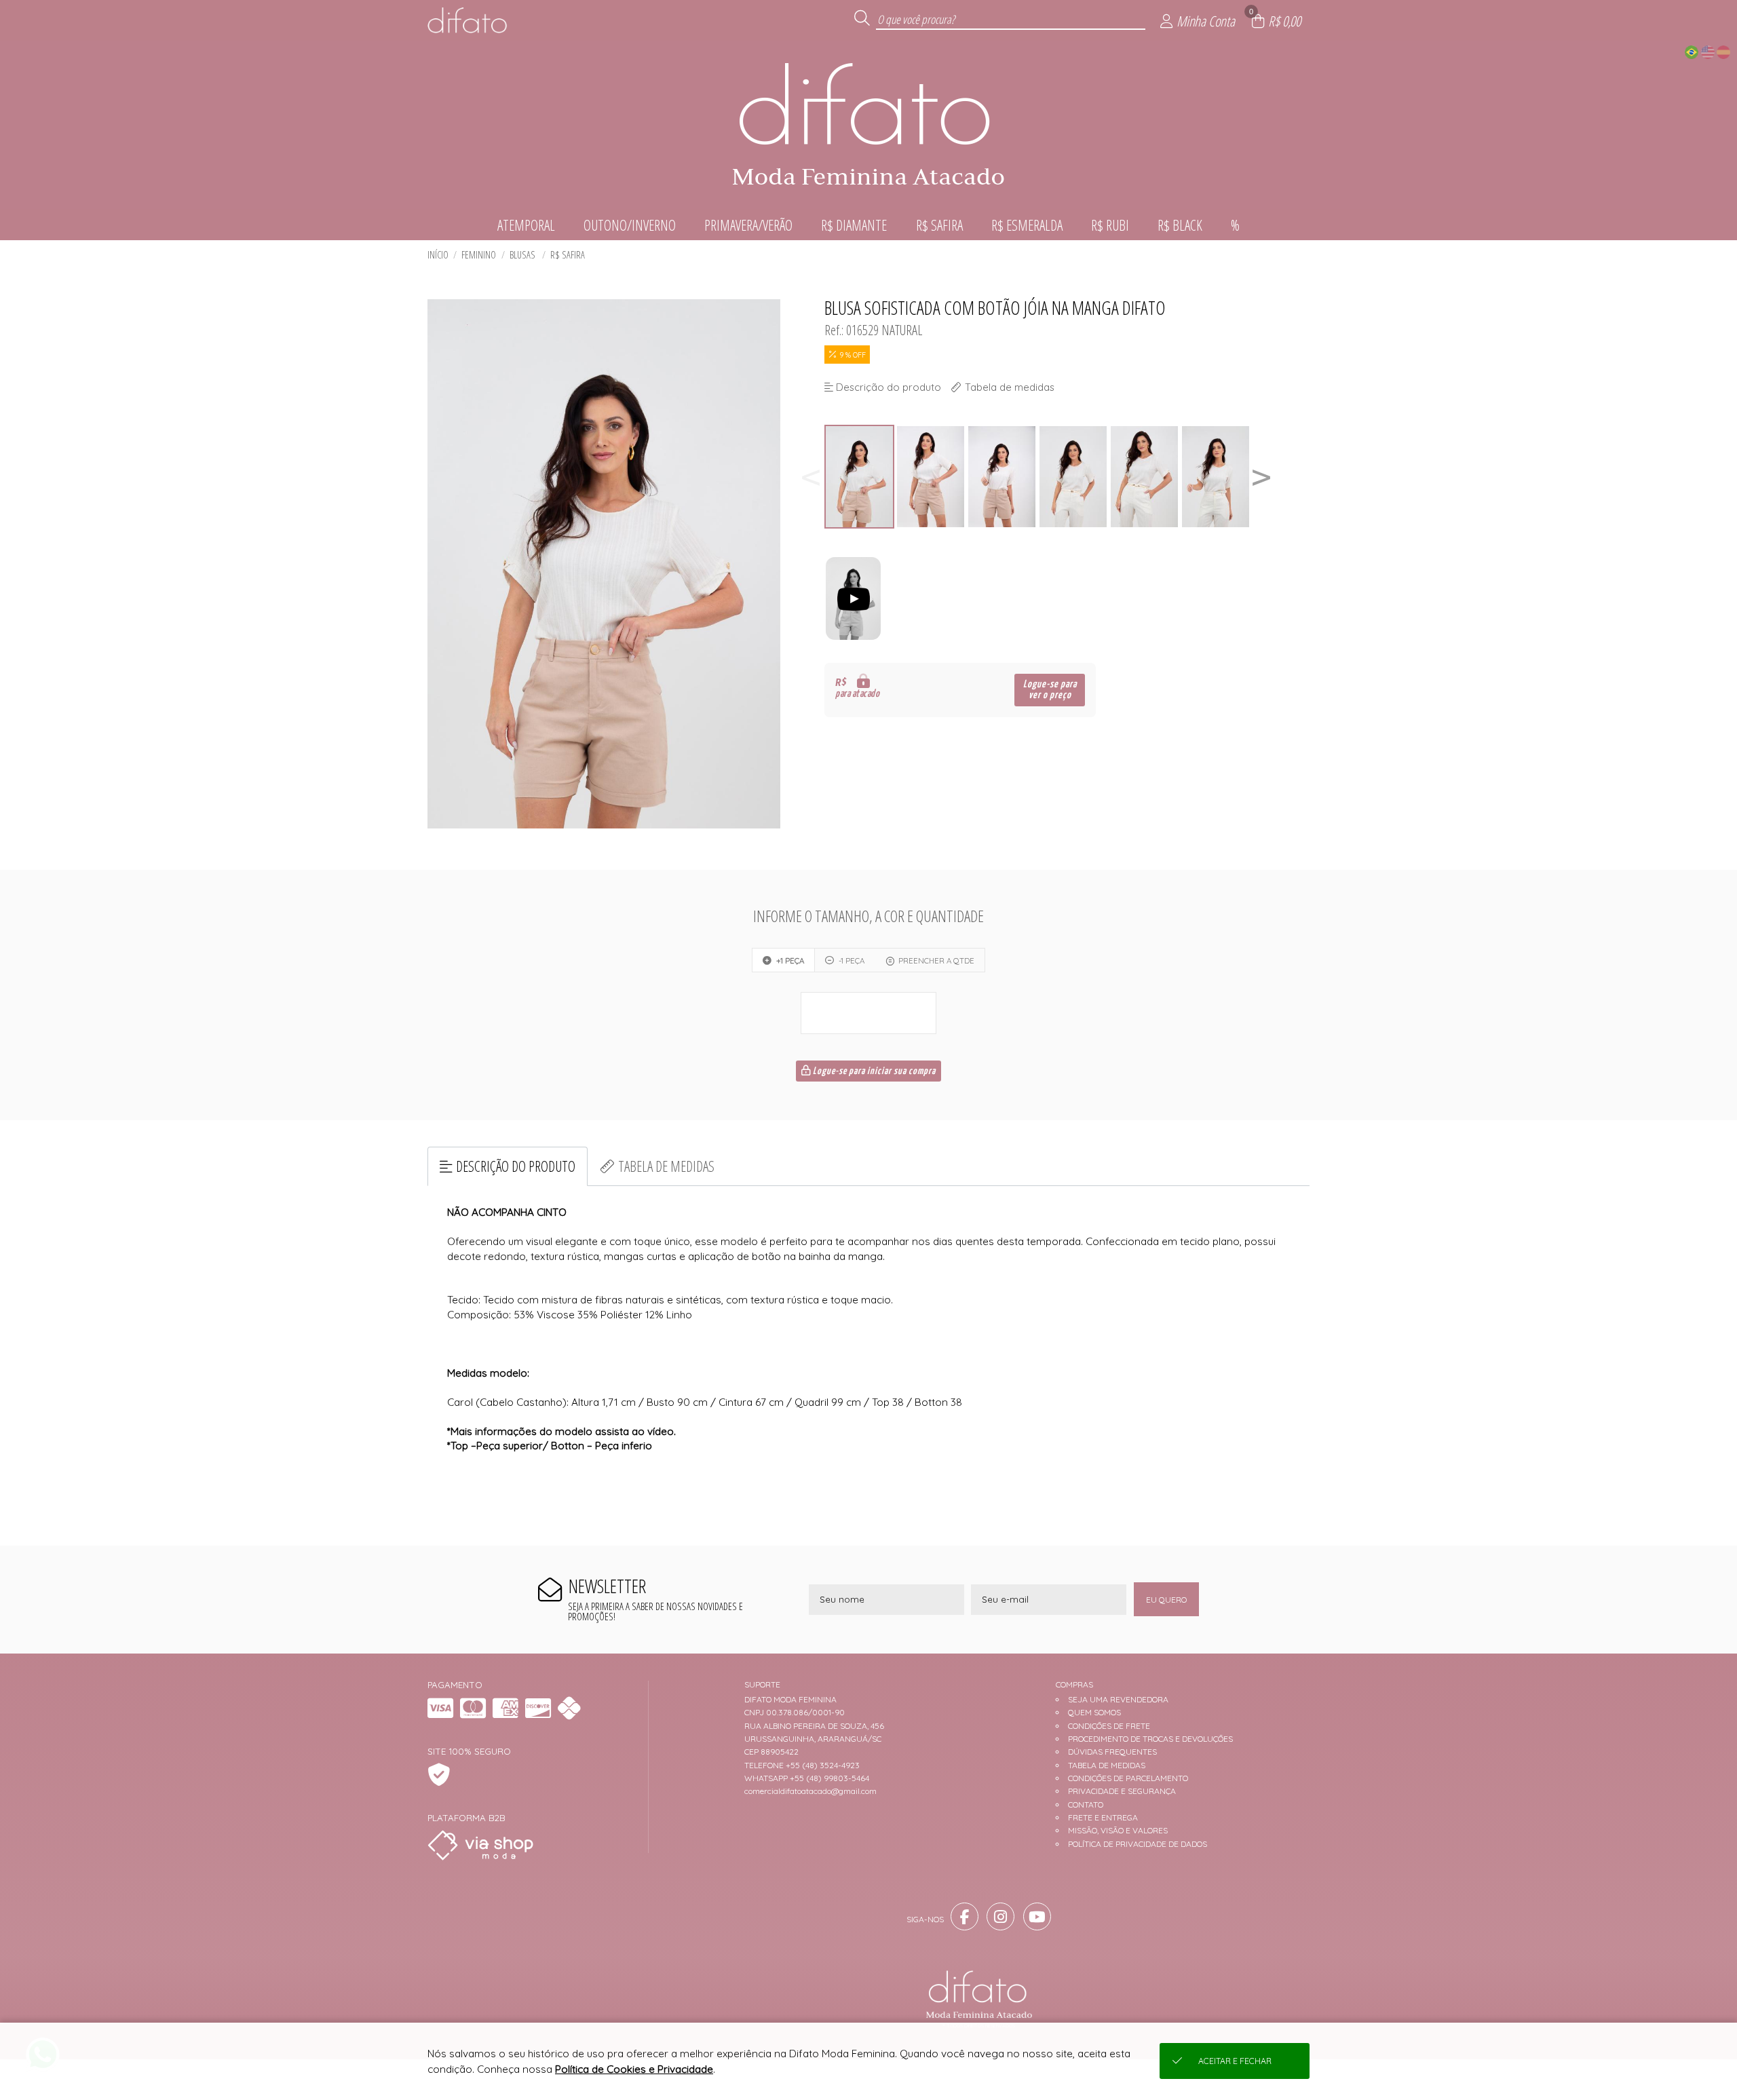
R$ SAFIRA (568, 255)
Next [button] (1261, 477)
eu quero (1166, 1600)
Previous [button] (811, 477)
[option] (860, 477)
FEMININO (479, 255)
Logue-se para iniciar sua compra (873, 1071)
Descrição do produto (516, 1166)
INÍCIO (438, 255)
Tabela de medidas (666, 1166)
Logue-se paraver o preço (1050, 690)
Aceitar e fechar (1235, 2061)
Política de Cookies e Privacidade (634, 2069)
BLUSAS (523, 255)
